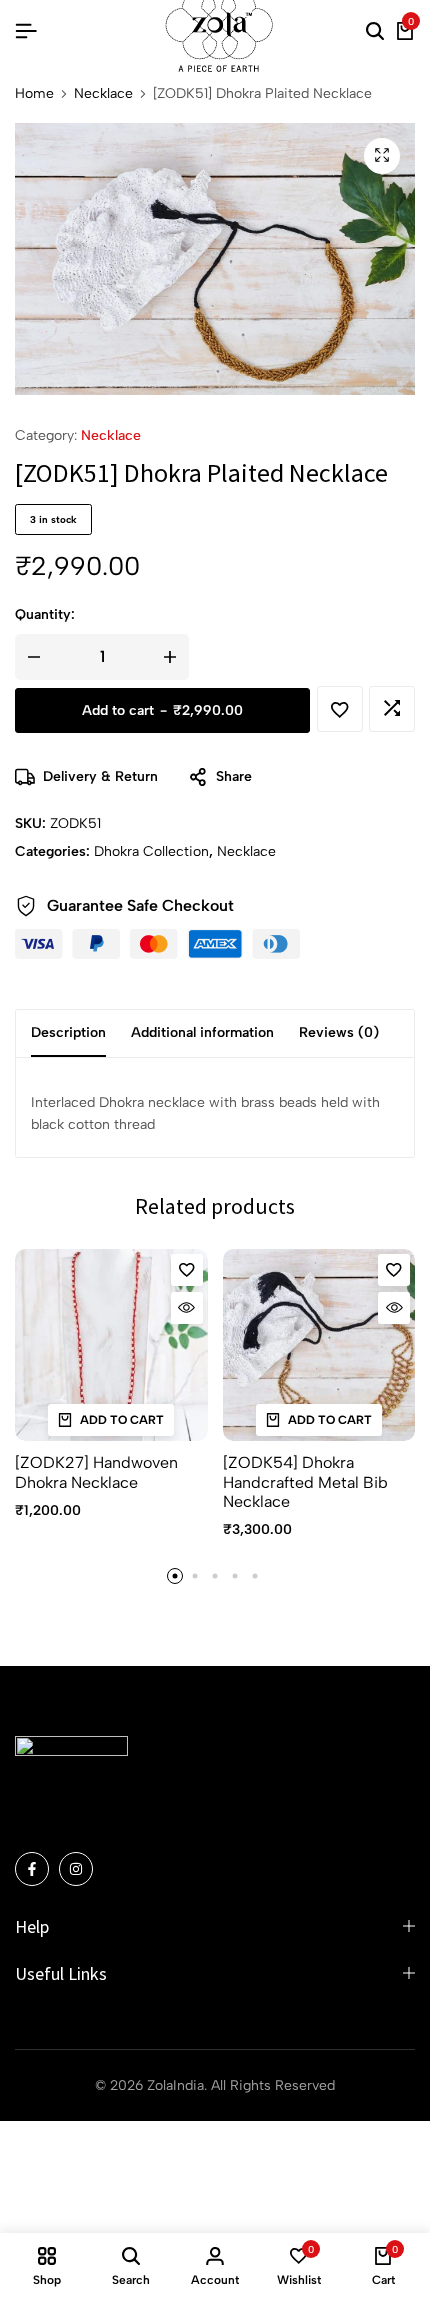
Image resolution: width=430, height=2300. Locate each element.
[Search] (375, 32)
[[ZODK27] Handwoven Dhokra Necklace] (111, 1345)
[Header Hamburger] (26, 31)
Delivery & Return (100, 776)
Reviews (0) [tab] (339, 1032)
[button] (392, 709)
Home (34, 94)
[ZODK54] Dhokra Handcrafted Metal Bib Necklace (305, 1481)
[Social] (32, 1869)
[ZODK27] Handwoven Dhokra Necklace (96, 1472)
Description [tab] (68, 1032)
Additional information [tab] (202, 1032)
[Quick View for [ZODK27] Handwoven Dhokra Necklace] (187, 1308)
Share (234, 776)
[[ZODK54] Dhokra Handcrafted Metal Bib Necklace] (319, 1345)
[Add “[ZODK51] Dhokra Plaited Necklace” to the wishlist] (340, 709)
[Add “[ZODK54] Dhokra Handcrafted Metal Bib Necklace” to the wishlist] (394, 1270)
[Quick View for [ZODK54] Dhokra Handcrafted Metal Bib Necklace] (394, 1308)
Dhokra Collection (151, 851)
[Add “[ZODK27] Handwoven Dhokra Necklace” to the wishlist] (187, 1270)
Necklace (103, 94)
